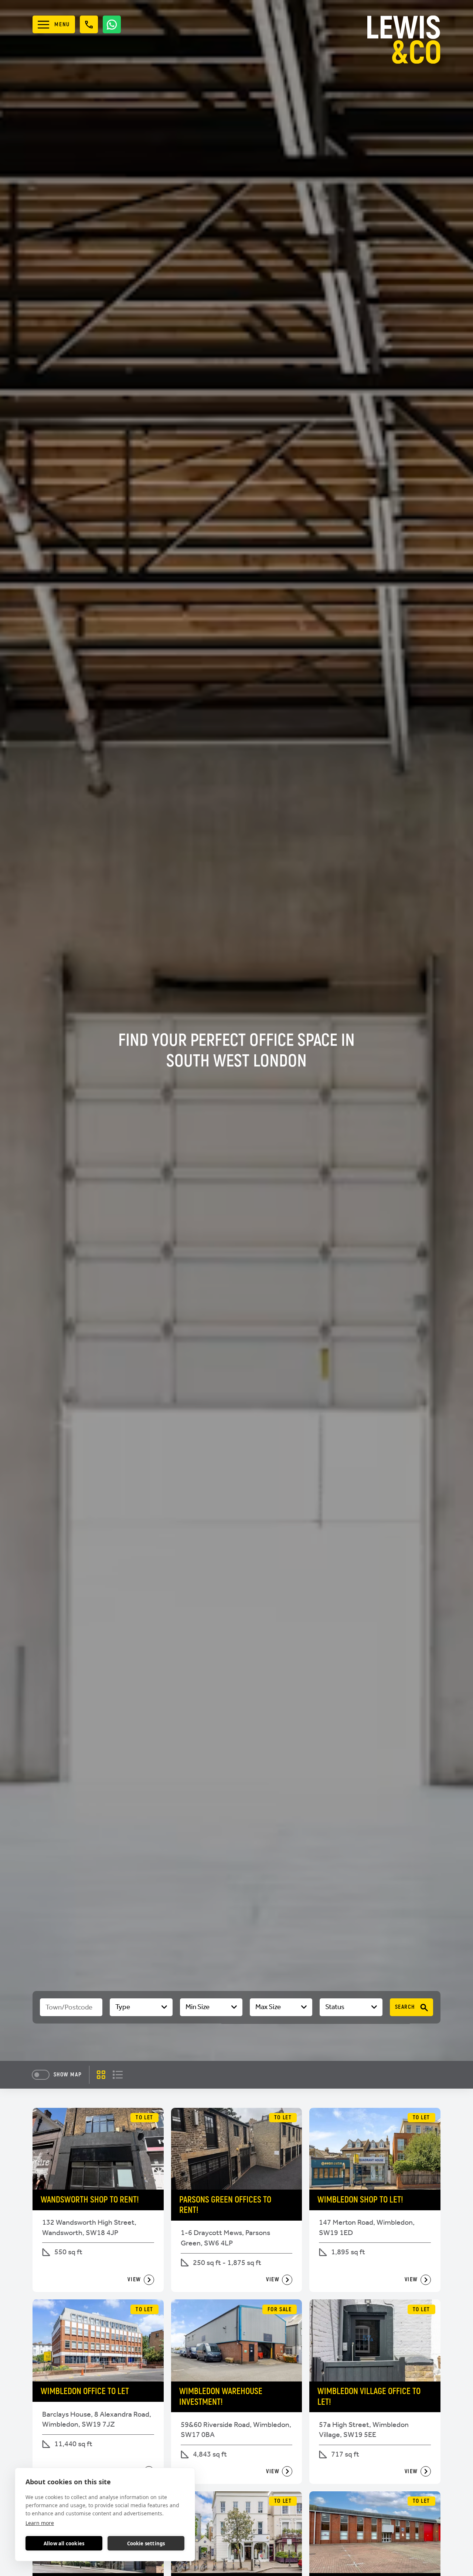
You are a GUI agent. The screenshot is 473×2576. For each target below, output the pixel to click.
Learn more (40, 2523)
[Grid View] (101, 2075)
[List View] (118, 2075)
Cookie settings (146, 2543)
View (134, 2279)
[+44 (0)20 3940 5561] (89, 24)
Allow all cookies (64, 2543)
